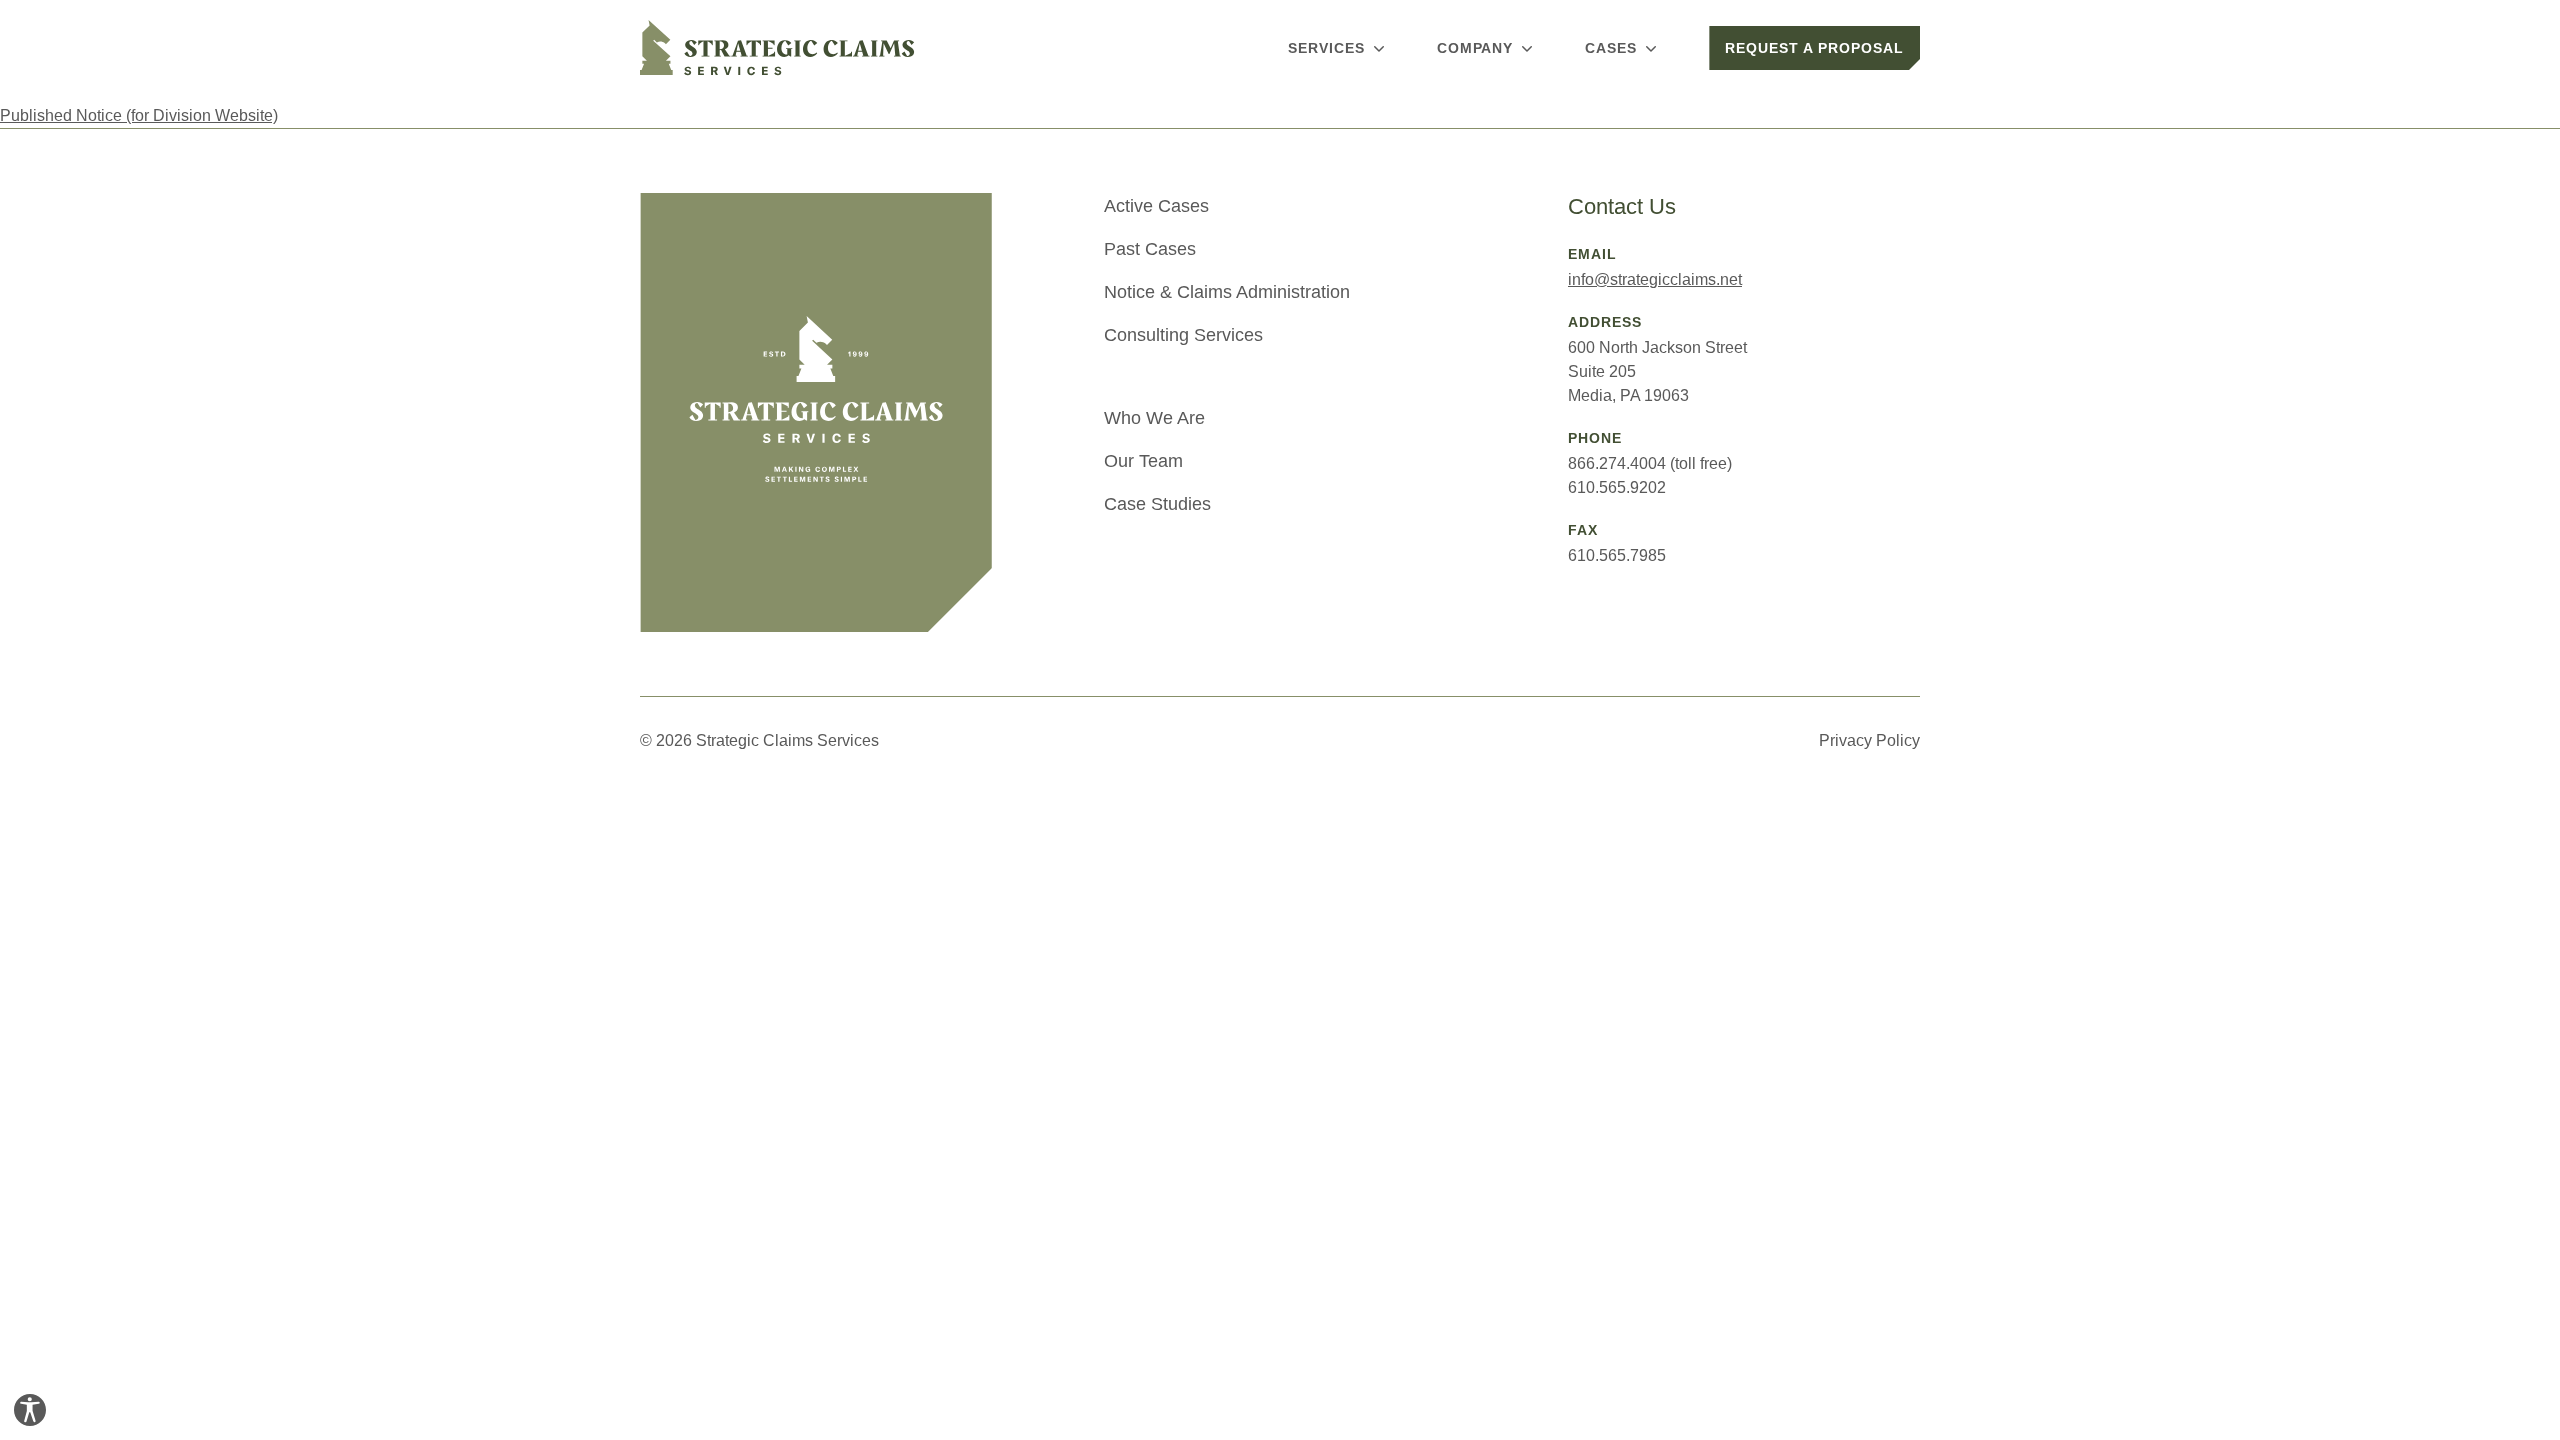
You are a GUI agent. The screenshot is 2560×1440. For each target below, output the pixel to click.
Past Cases (1150, 249)
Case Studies (1157, 504)
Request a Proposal (1814, 48)
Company (1475, 48)
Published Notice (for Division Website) (139, 115)
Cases (1611, 48)
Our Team (1143, 461)
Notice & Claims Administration (1227, 292)
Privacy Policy (1869, 740)
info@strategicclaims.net (1655, 279)
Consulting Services (1183, 335)
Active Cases (1156, 206)
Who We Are (1154, 418)
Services (1326, 48)
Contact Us (1622, 206)
